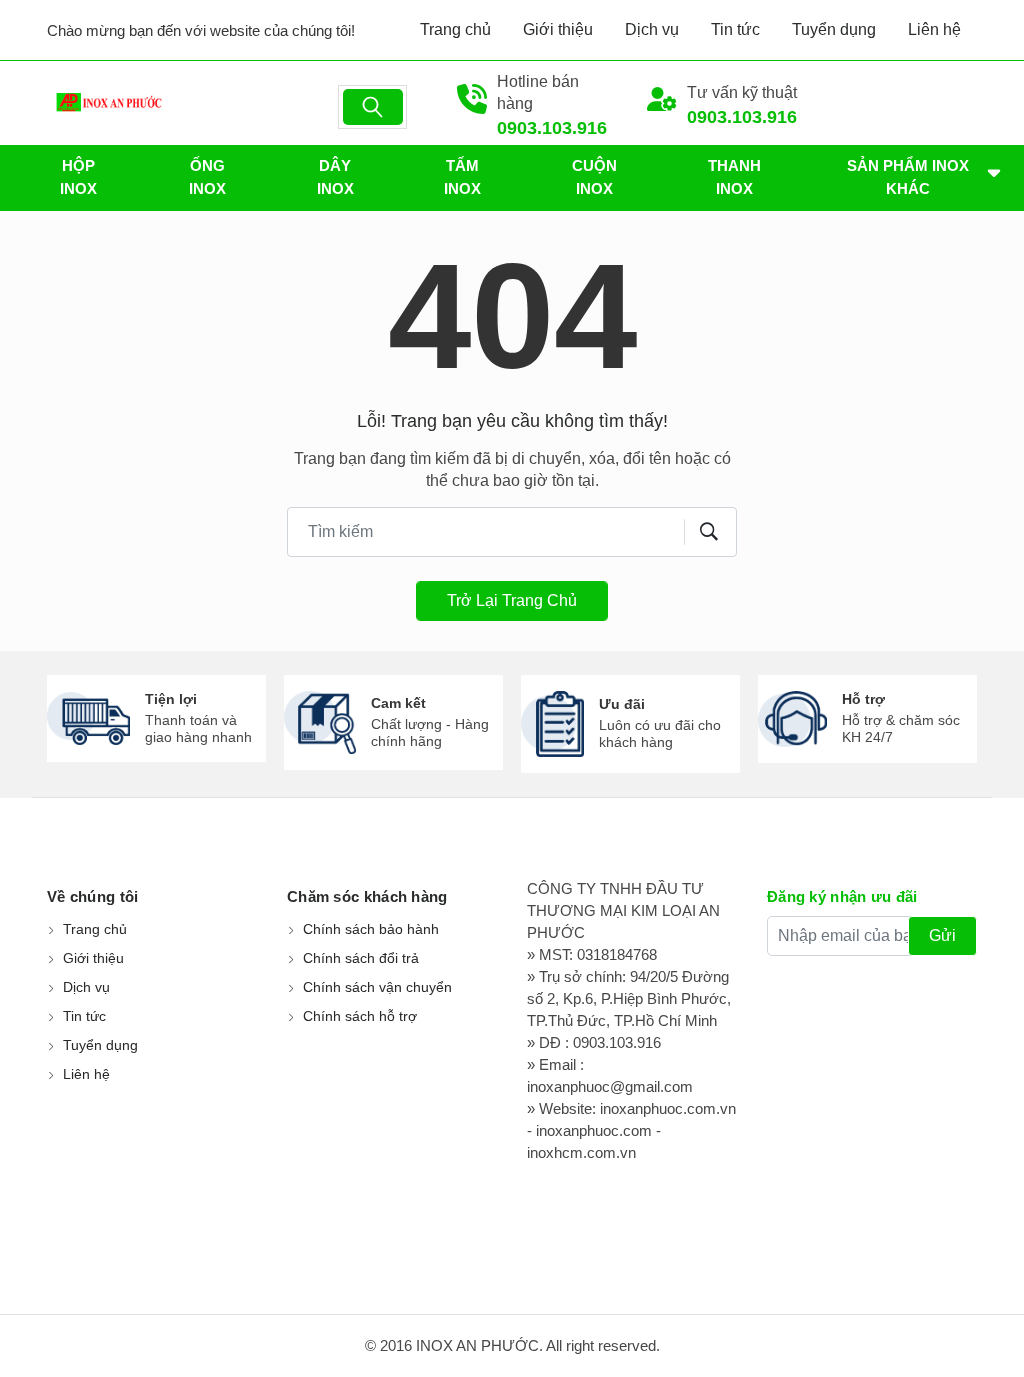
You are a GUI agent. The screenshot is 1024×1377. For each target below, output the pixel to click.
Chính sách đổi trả (361, 958)
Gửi (942, 935)
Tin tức (735, 29)
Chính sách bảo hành (371, 929)
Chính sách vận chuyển (377, 987)
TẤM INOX (462, 177)
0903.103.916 (552, 128)
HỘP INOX (78, 177)
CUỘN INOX (594, 177)
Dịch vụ (652, 29)
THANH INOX (734, 177)
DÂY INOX (335, 177)
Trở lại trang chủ (512, 600)
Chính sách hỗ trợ (360, 1016)
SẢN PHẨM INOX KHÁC (908, 177)
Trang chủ (455, 29)
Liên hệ (934, 29)
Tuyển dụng (834, 29)
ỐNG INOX (207, 177)
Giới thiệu (558, 29)
